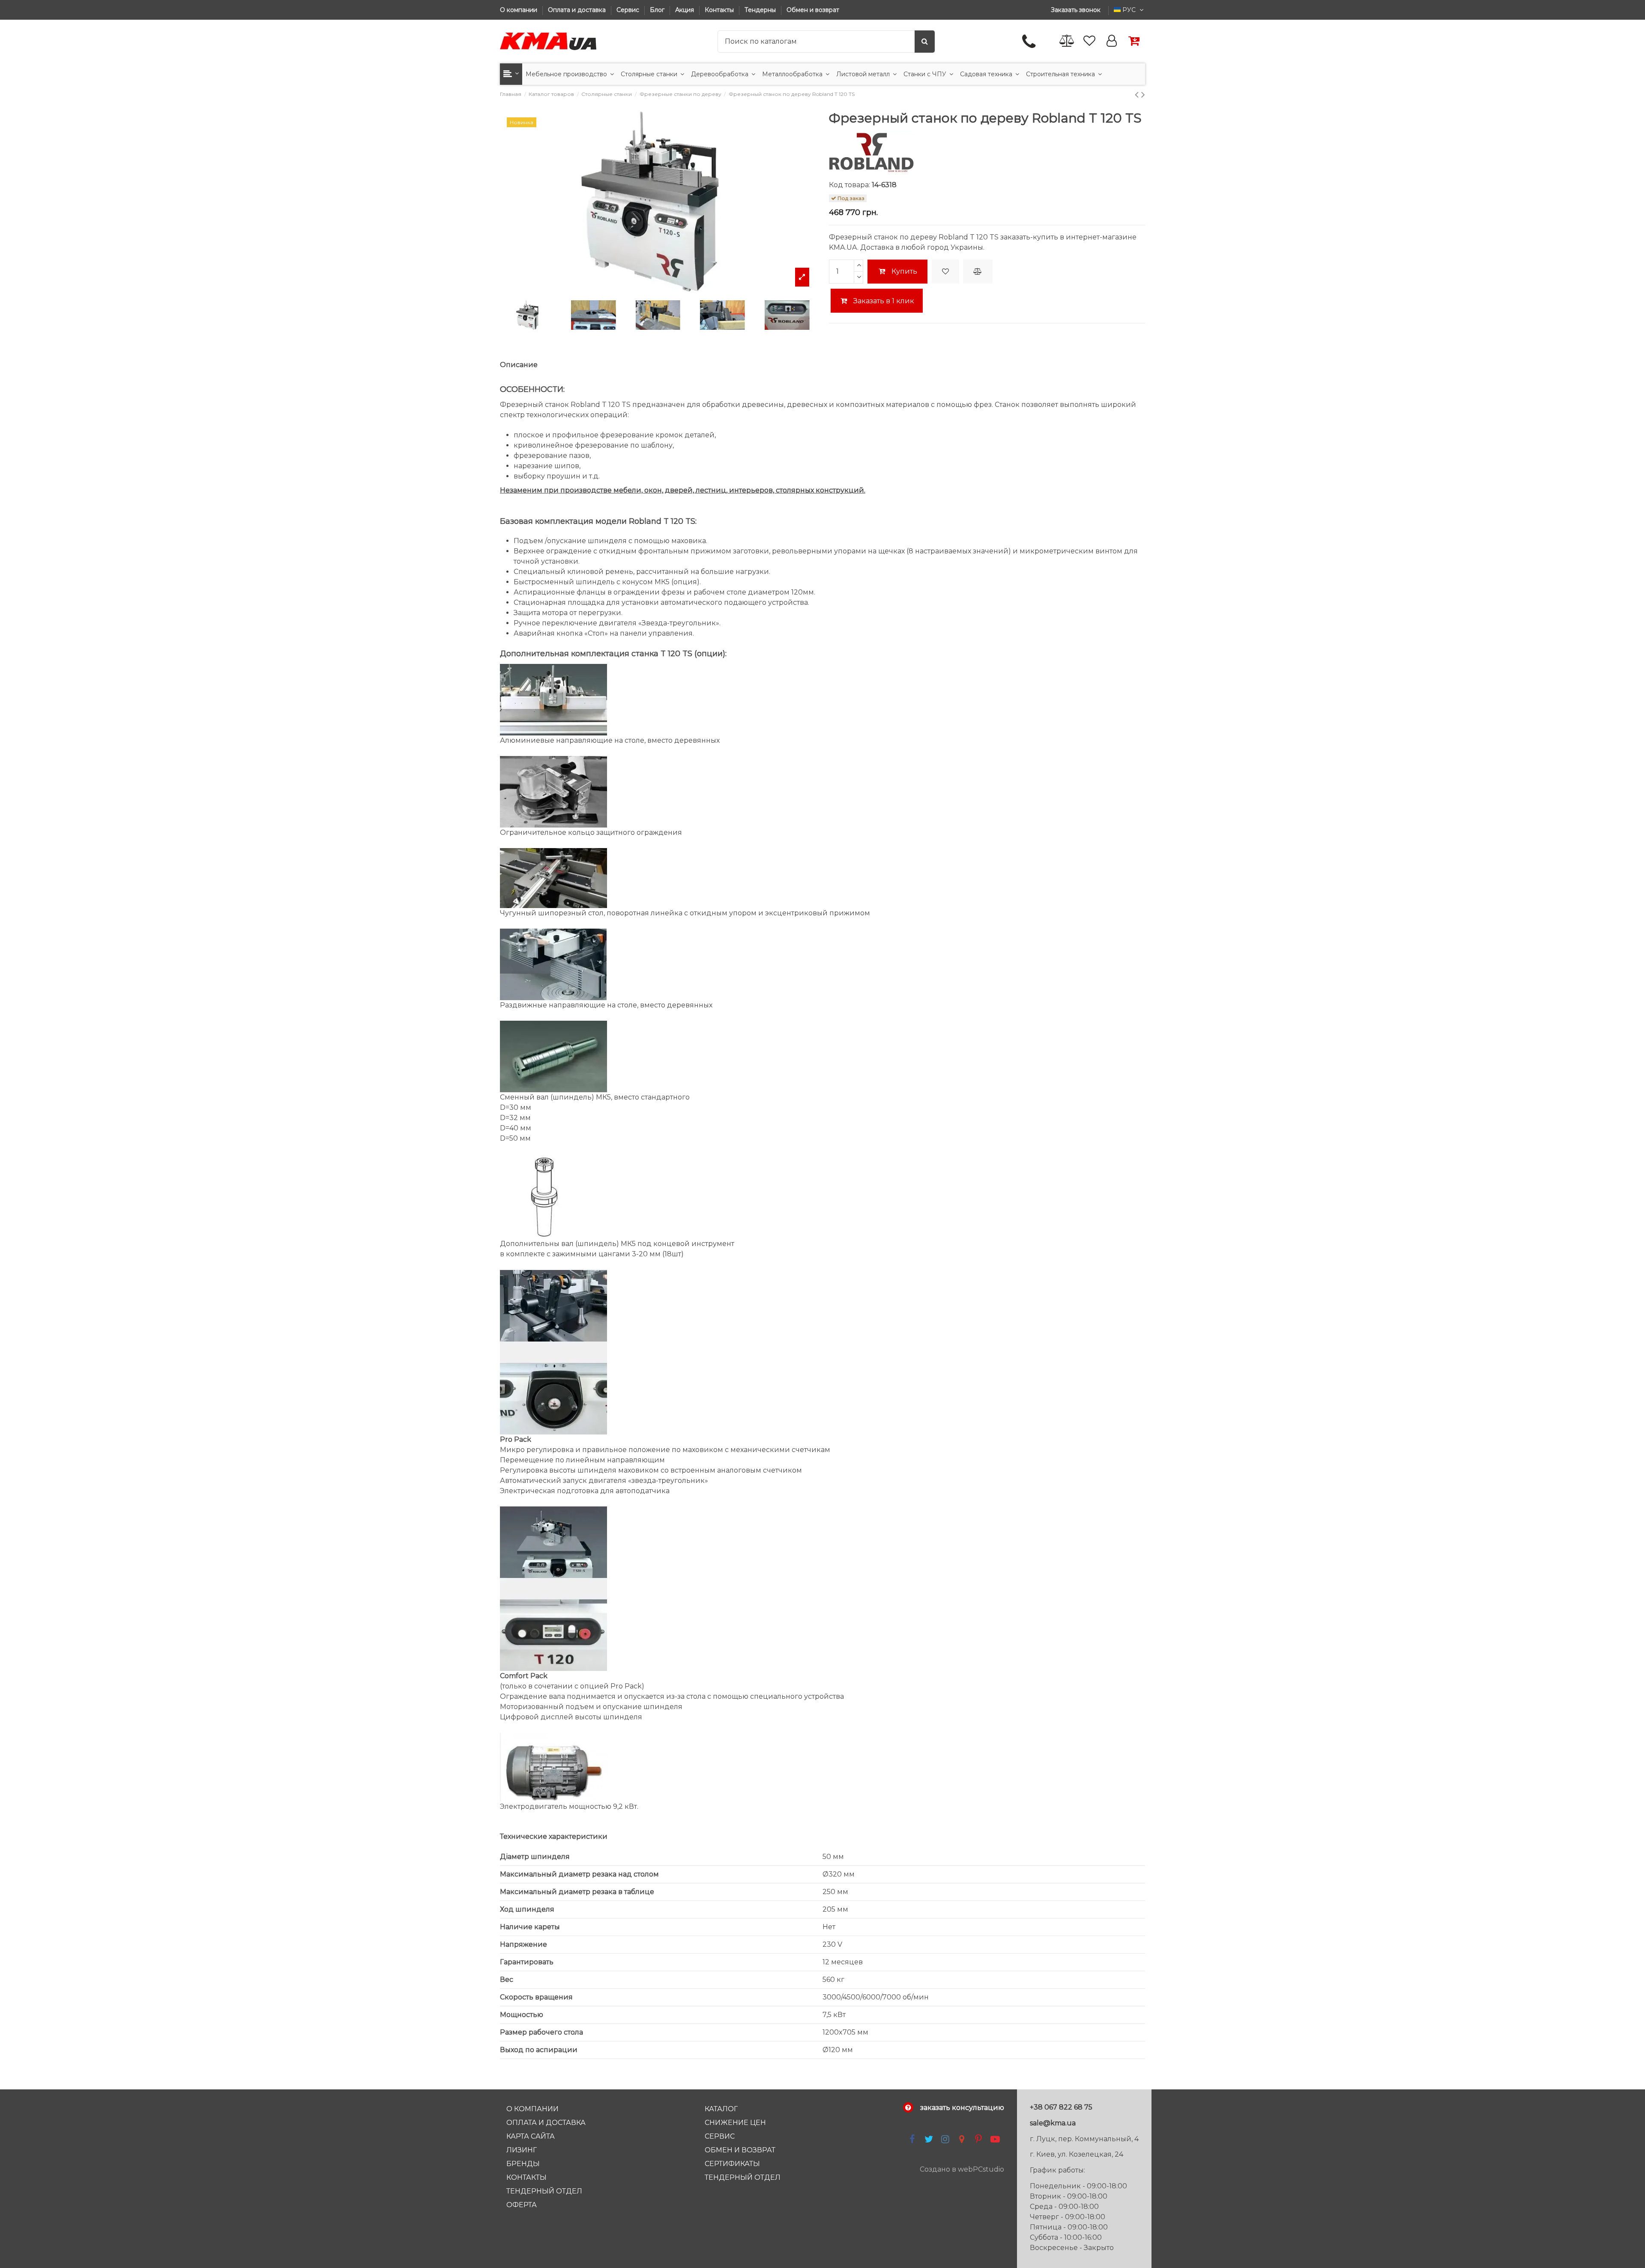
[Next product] (1143, 94)
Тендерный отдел (544, 2191)
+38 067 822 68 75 (1061, 2107)
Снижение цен (735, 2123)
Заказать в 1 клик (883, 301)
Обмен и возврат (813, 10)
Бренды (523, 2164)
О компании (519, 10)
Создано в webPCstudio (962, 2169)
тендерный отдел (743, 2177)
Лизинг (522, 2150)
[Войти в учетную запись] (1112, 41)
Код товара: (849, 185)
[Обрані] (1089, 41)
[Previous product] (1138, 94)
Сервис (629, 10)
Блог (658, 10)
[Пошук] (925, 42)
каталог (721, 2109)
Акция (685, 10)
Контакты (720, 10)
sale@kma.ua (1053, 2123)
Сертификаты (732, 2164)
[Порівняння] (1067, 41)
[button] (511, 74)
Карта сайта (531, 2136)
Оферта (522, 2205)
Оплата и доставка (578, 10)
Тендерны (761, 10)
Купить (904, 271)
